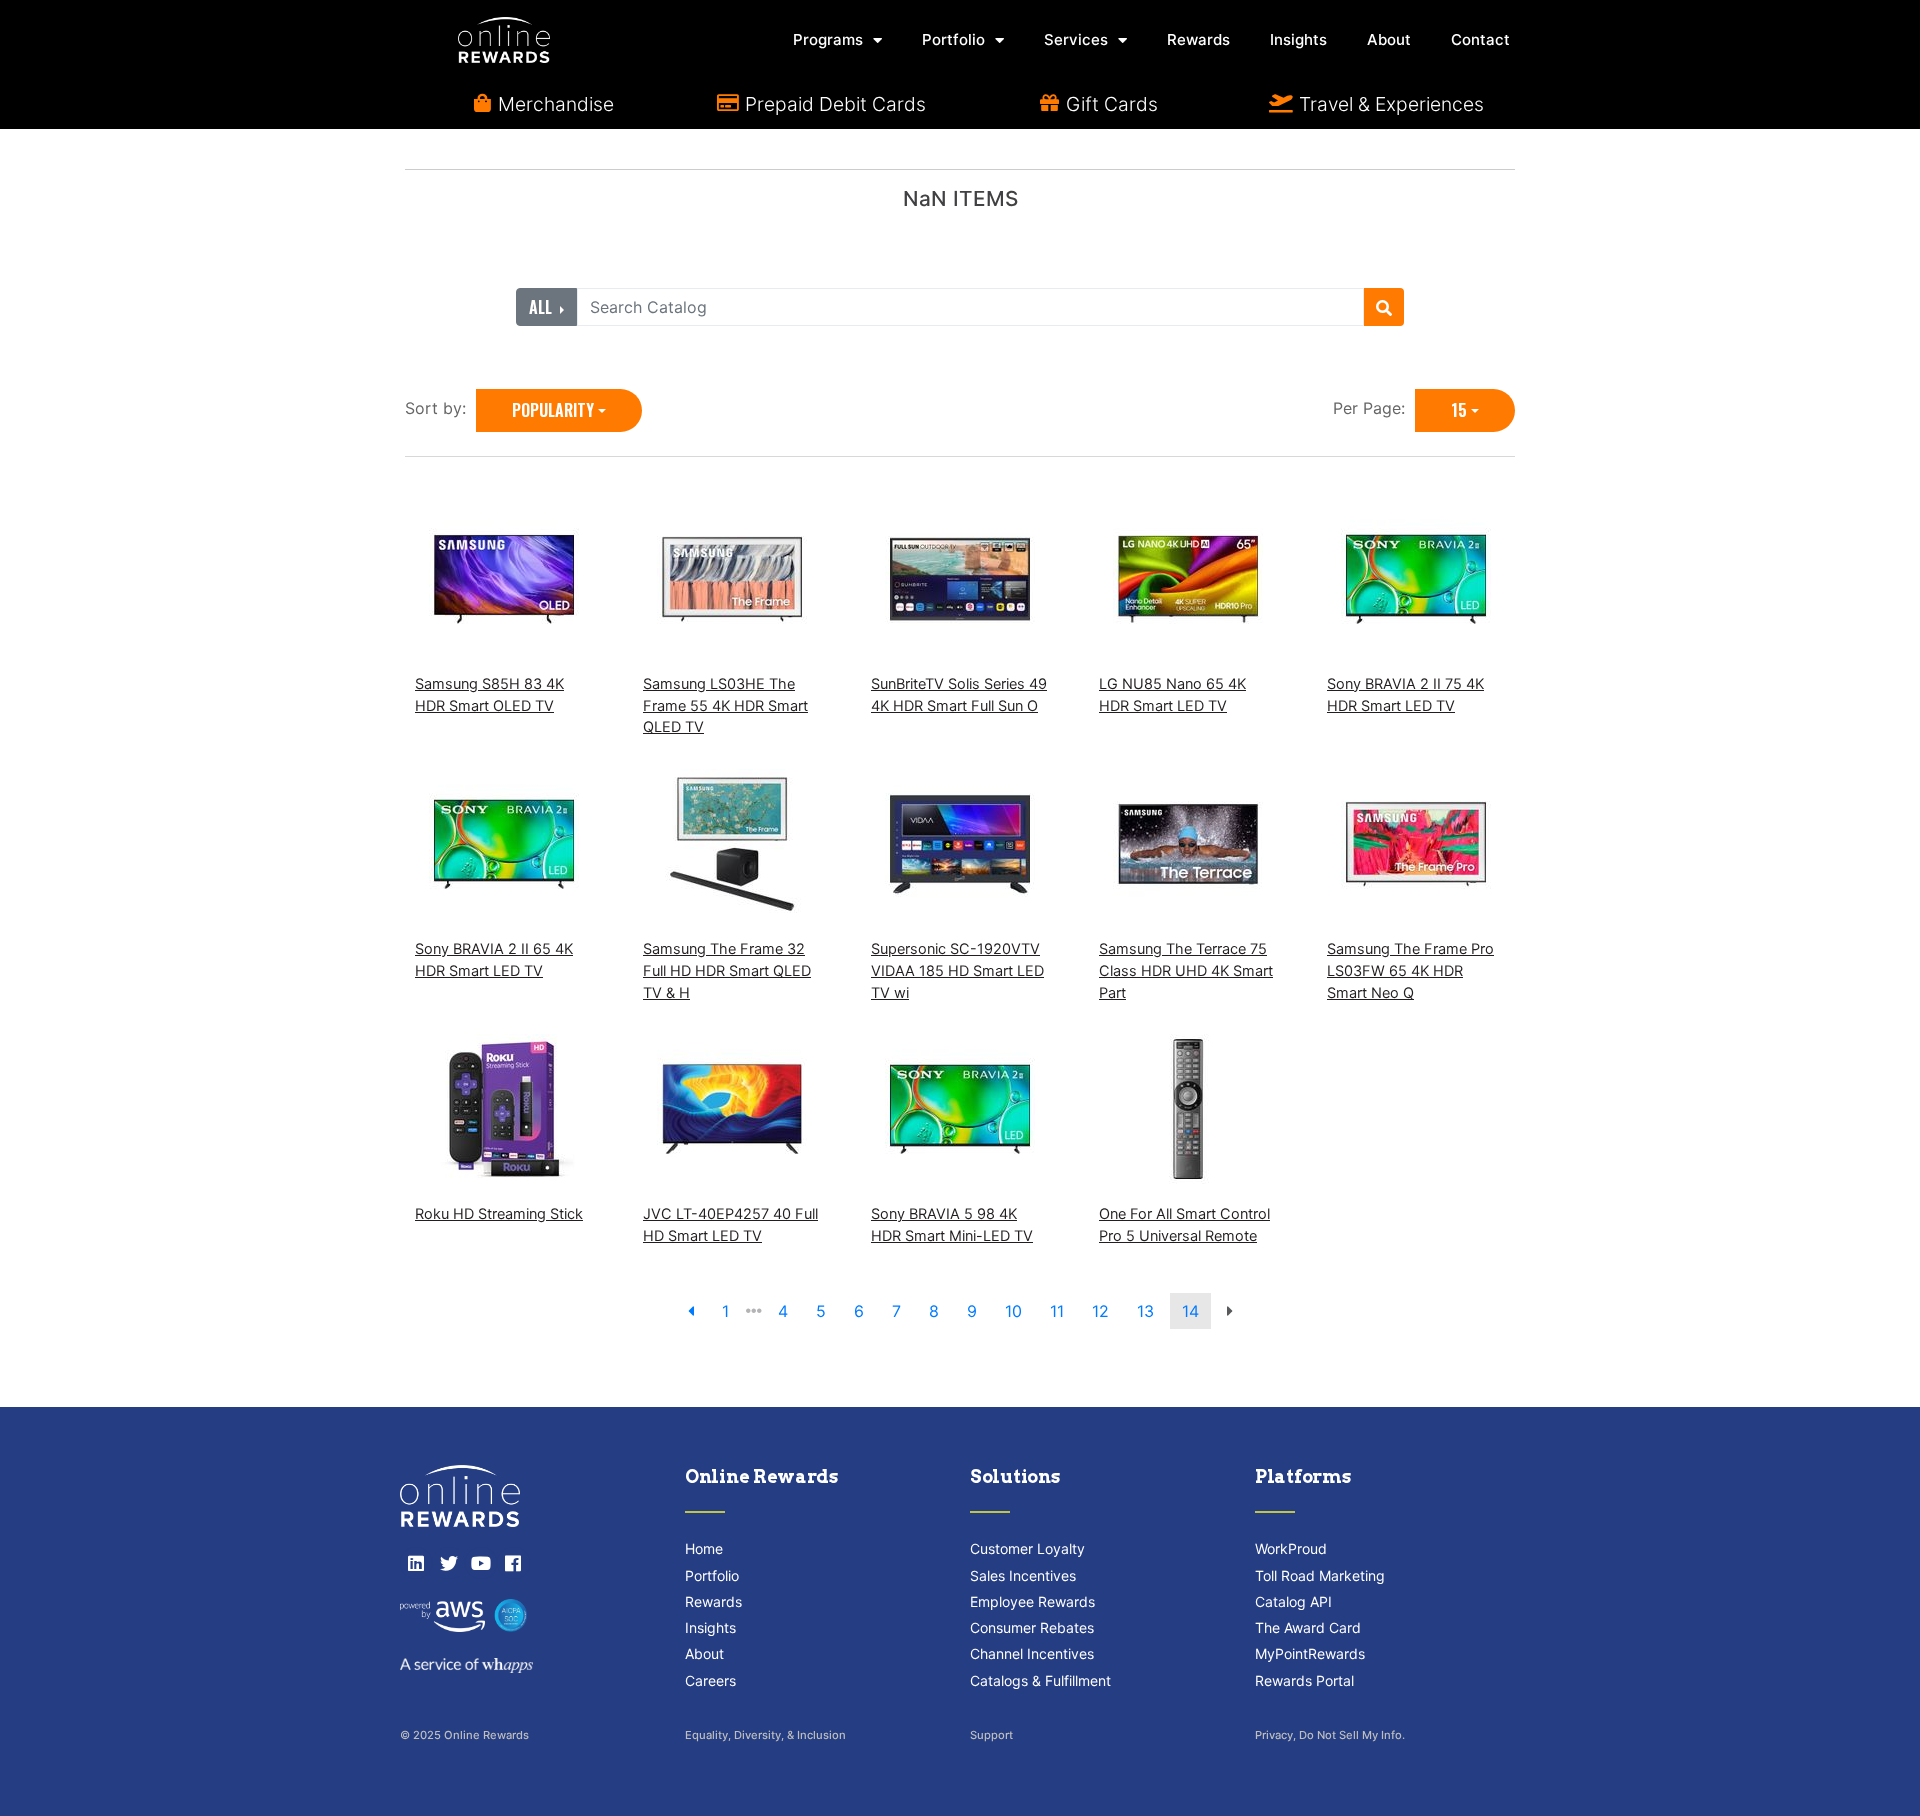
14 (1190, 1311)
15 (1459, 410)
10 (1013, 1311)
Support (991, 1735)
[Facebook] (513, 1563)
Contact (1480, 39)
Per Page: (1374, 408)
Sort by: (440, 408)
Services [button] (1076, 39)
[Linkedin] (416, 1563)
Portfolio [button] (953, 39)
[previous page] (691, 1311)
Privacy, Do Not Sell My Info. (1330, 1735)
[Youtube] (481, 1563)
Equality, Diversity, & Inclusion (765, 1735)
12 (1100, 1311)
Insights (1298, 39)
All (542, 307)
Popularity (553, 410)
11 (1057, 1311)
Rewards (1198, 39)
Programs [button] (828, 39)
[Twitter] (448, 1563)
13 (1145, 1311)
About (1389, 39)
